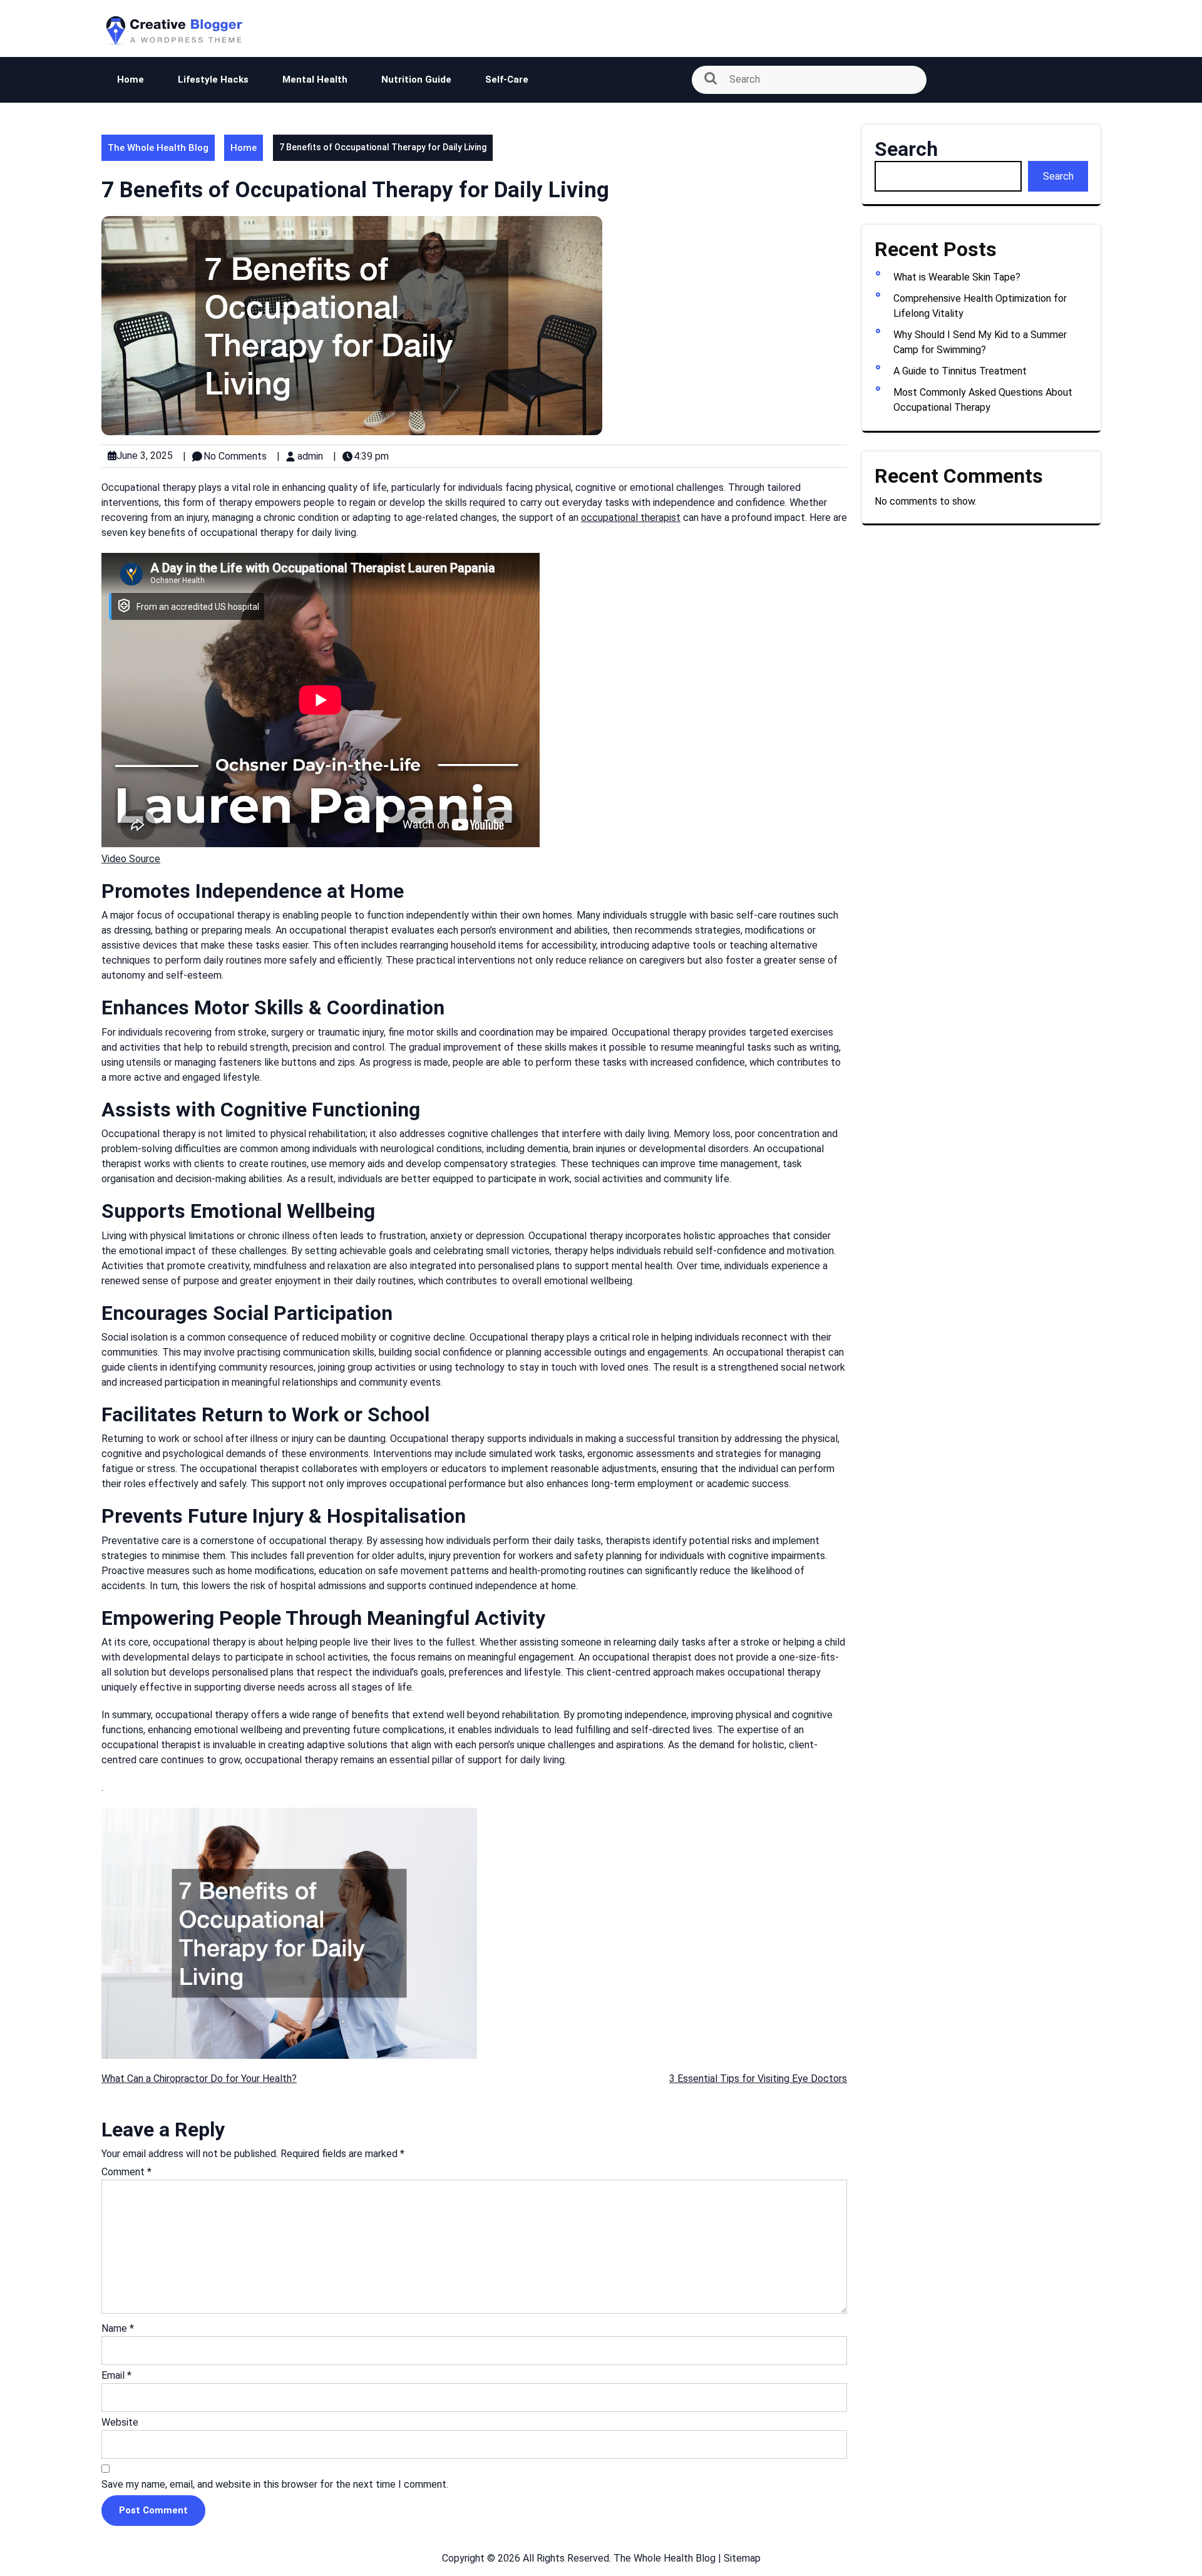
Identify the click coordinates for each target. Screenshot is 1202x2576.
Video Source (131, 859)
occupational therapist (631, 518)
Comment (126, 2172)
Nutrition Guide (416, 80)
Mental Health (315, 80)
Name (118, 2328)
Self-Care (507, 80)
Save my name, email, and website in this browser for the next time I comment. (275, 2484)
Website (120, 2422)
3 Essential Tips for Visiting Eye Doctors (758, 2079)
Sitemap (742, 2558)
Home (131, 80)
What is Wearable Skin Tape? (957, 277)
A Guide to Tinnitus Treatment (960, 371)
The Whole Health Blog (158, 148)
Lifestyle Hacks (213, 80)
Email (116, 2375)
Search (906, 149)
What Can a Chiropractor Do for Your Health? (199, 2079)
